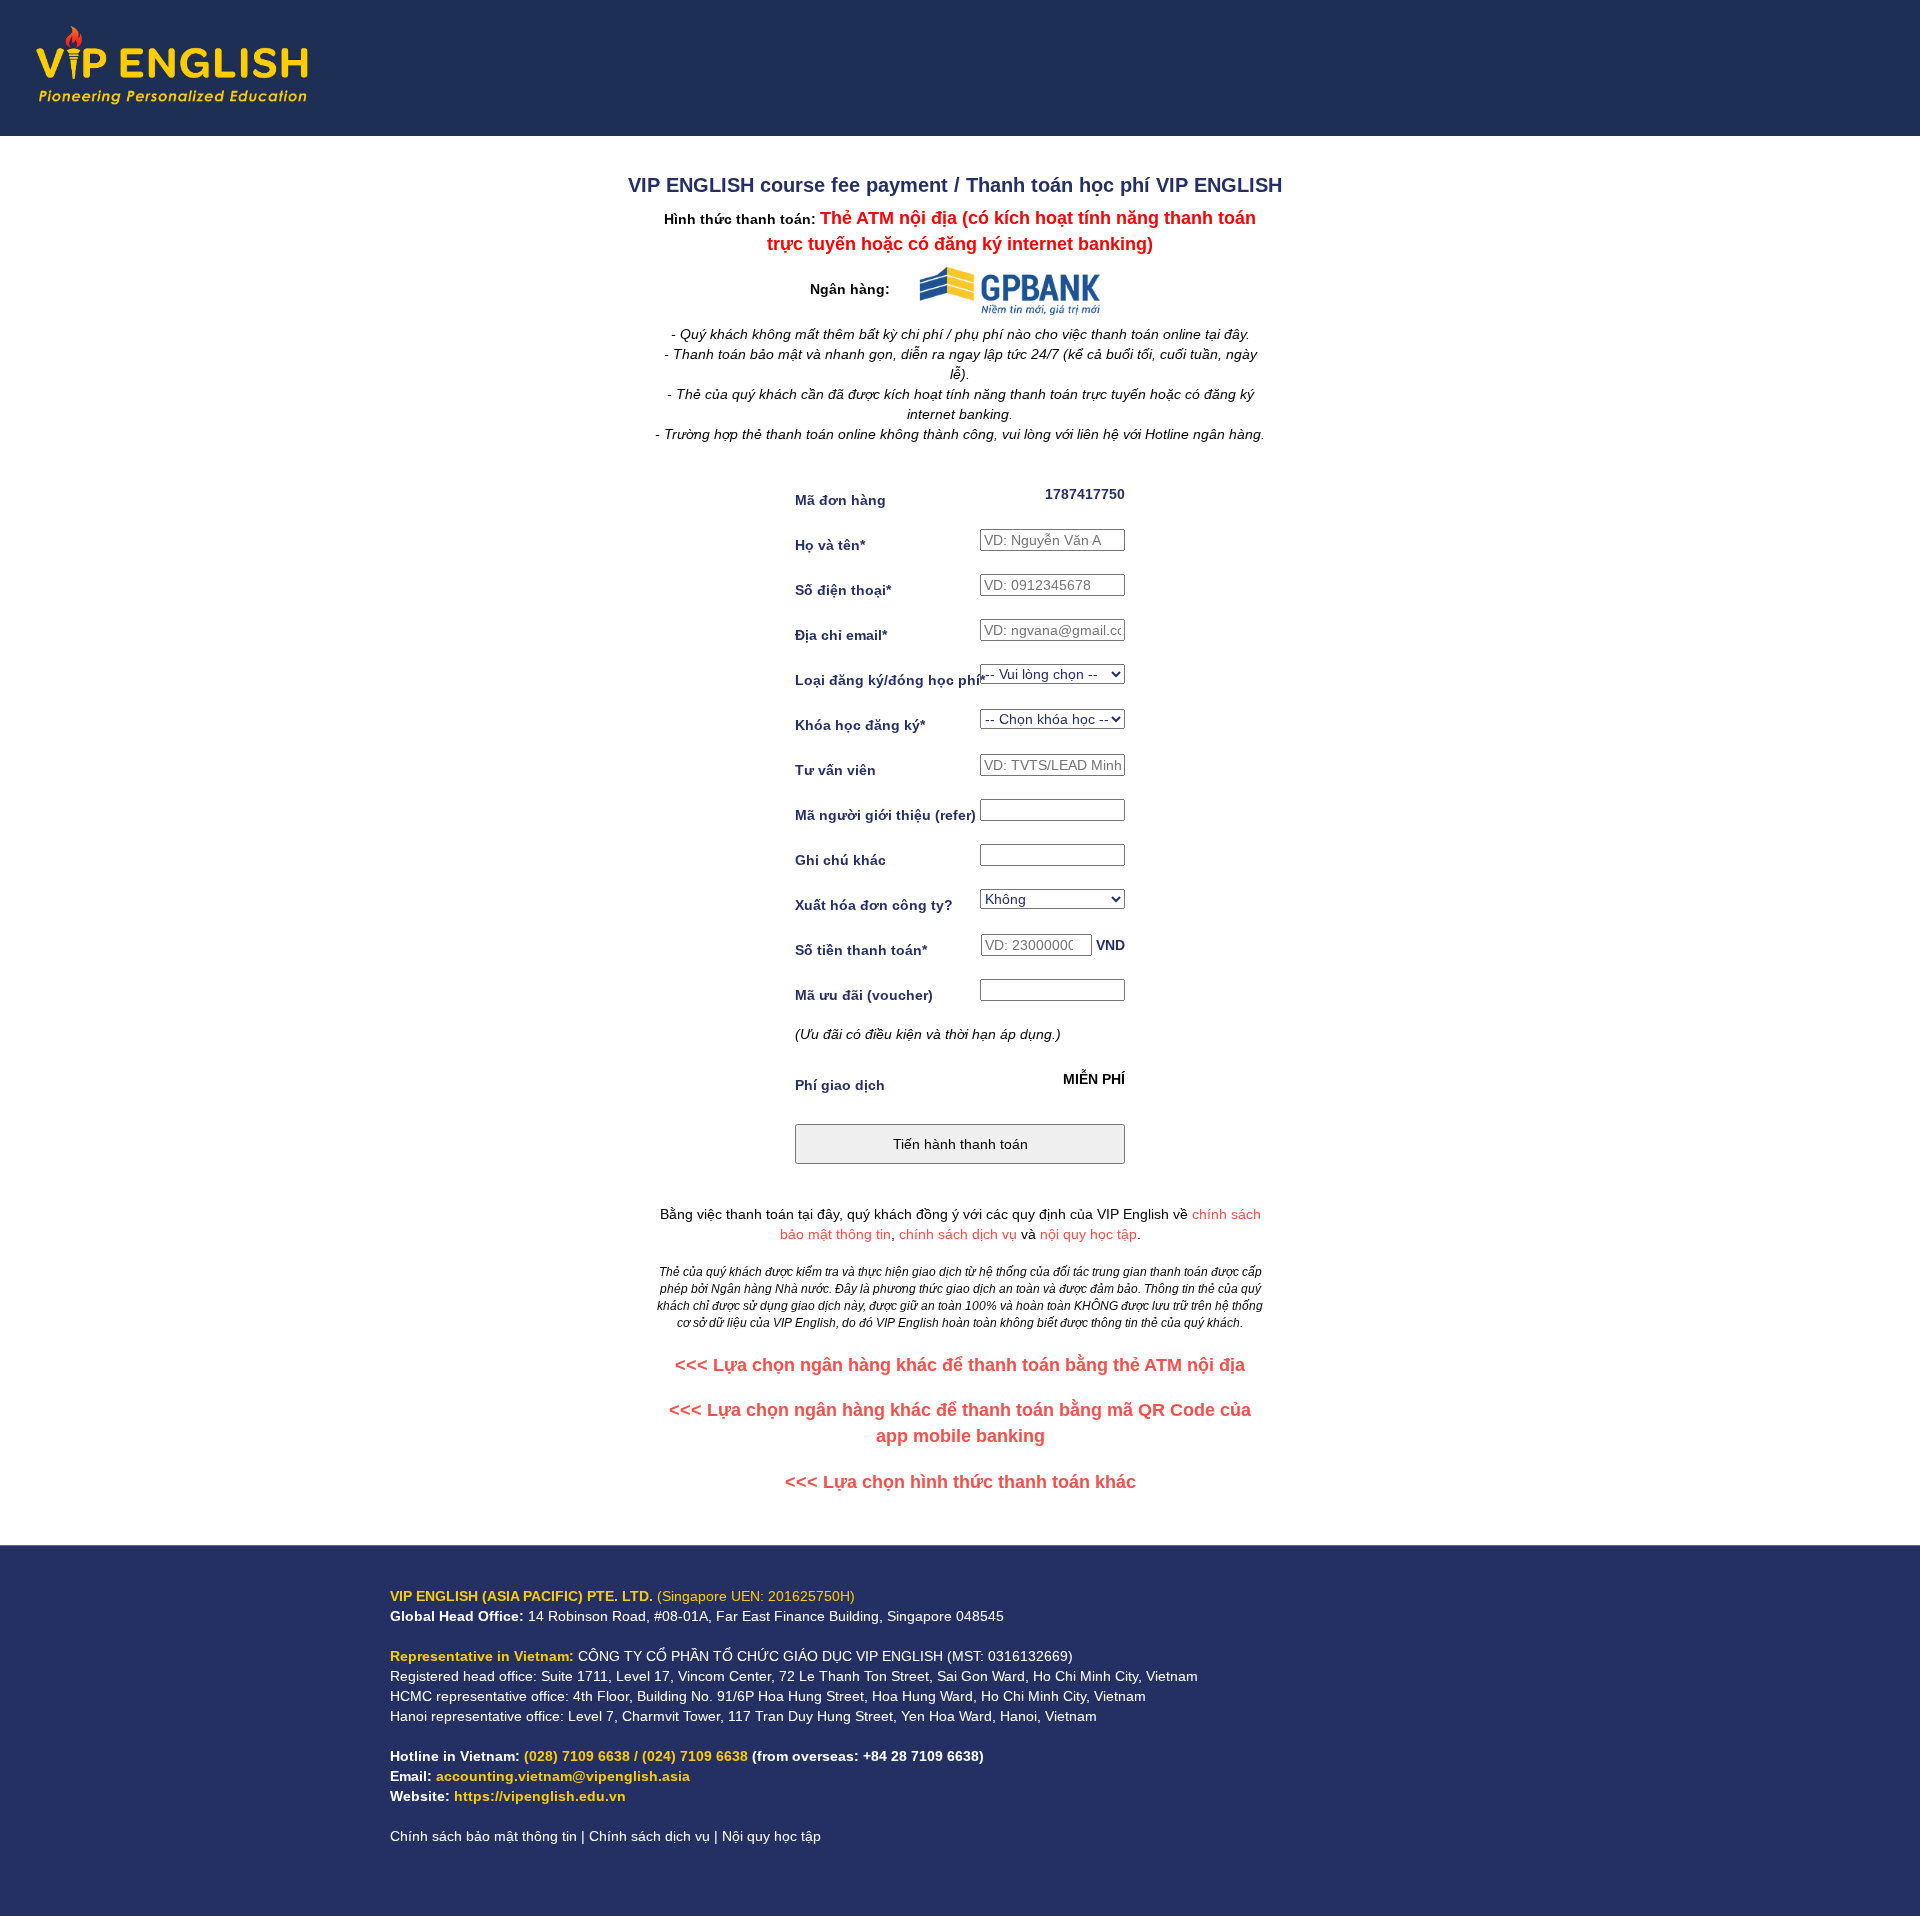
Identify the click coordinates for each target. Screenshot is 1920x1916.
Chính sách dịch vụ (649, 1836)
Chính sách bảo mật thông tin (483, 1836)
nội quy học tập (1088, 1234)
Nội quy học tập (771, 1836)
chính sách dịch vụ (958, 1234)
